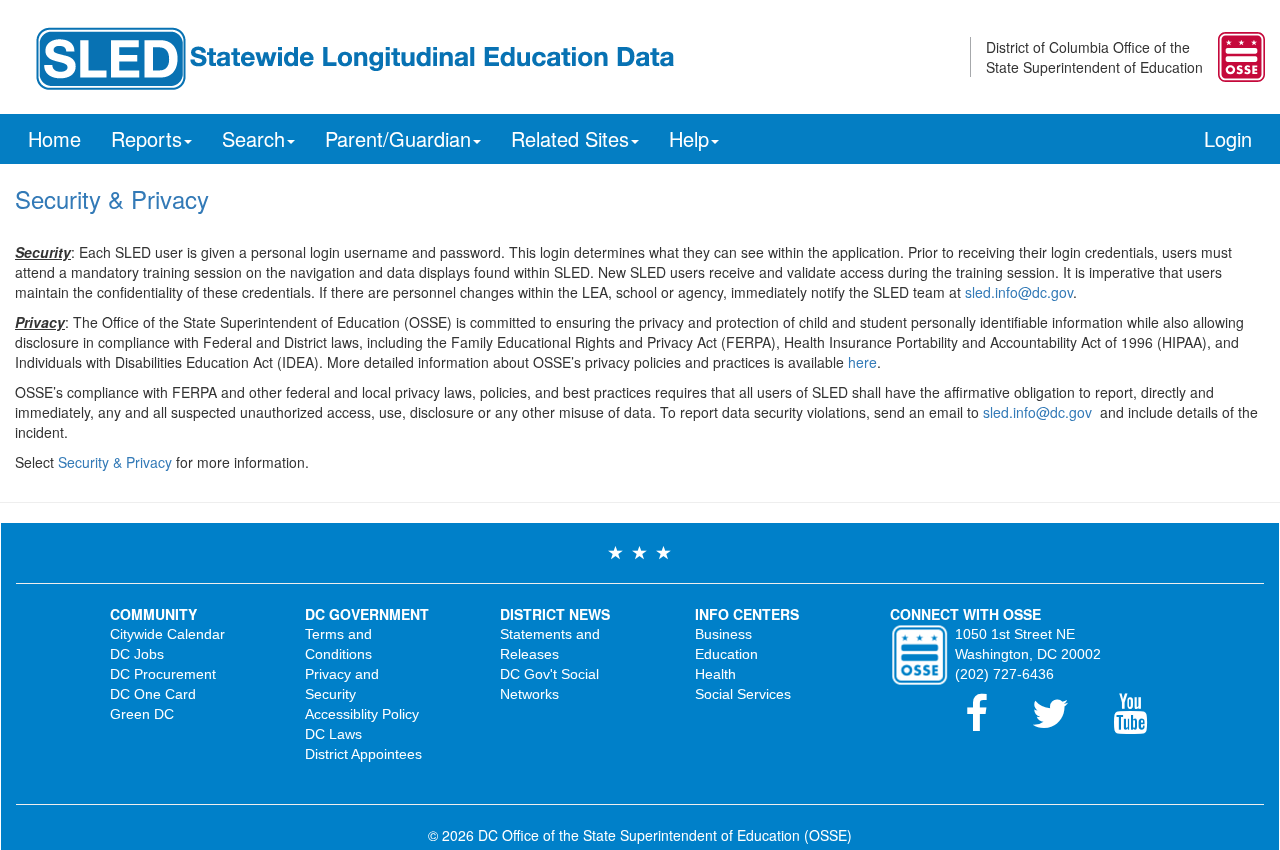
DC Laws (333, 734)
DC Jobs (137, 654)
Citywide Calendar (167, 634)
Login (1228, 138)
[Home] (353, 55)
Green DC (142, 714)
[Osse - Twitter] (1062, 723)
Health (715, 674)
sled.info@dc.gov (1019, 292)
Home (54, 138)
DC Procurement (163, 674)
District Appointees (363, 754)
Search (253, 138)
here (862, 362)
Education (726, 654)
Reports (146, 138)
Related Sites (570, 138)
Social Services (743, 694)
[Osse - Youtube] (1140, 723)
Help (689, 138)
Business (723, 634)
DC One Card (153, 694)
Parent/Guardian (398, 138)
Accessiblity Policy (362, 714)
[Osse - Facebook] (988, 723)
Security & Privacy (115, 462)
